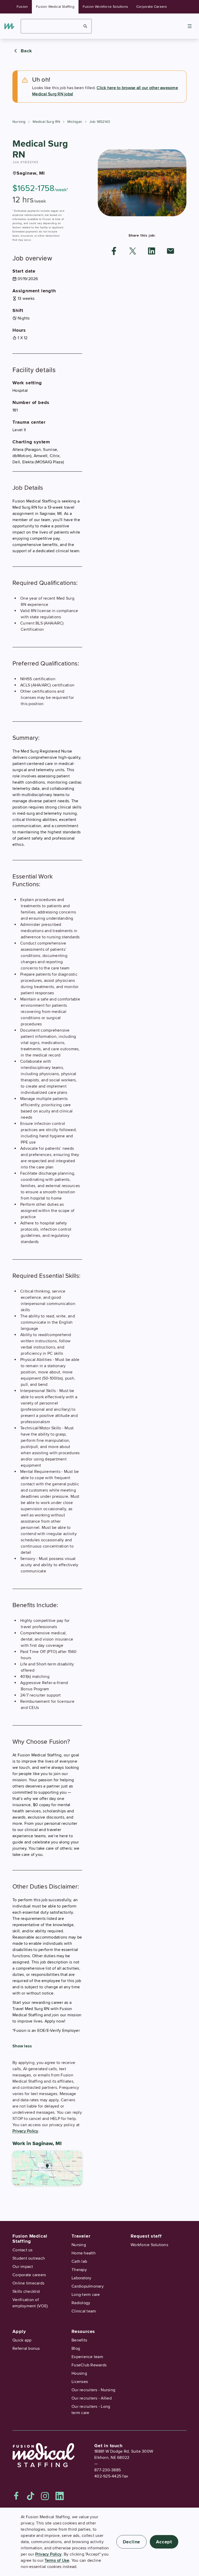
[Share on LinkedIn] (152, 251)
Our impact (23, 2267)
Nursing (19, 122)
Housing (79, 2373)
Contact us (23, 2250)
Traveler (81, 2236)
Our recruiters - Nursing (93, 2390)
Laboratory (81, 2278)
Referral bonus (26, 2348)
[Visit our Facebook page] (16, 2496)
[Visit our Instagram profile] (45, 2496)
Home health (84, 2253)
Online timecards (28, 2283)
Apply (19, 2331)
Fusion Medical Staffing (55, 7)
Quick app (22, 2340)
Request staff (146, 2236)
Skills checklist (26, 2291)
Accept (164, 2542)
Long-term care (86, 2295)
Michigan (75, 122)
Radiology (81, 2303)
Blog (76, 2348)
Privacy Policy (25, 2131)
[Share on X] (133, 251)
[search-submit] (85, 26)
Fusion (22, 7)
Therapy (79, 2270)
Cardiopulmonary (88, 2286)
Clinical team (84, 2311)
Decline (132, 2542)
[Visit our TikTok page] (31, 2496)
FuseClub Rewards (89, 2365)
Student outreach (29, 2258)
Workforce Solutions (149, 2245)
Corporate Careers (152, 7)
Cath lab (79, 2261)
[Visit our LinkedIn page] (60, 2496)
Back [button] (26, 51)
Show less (22, 2046)
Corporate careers (29, 2275)
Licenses (80, 2382)
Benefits (79, 2340)
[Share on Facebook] (114, 251)
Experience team (87, 2357)
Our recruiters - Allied (92, 2398)
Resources (83, 2331)
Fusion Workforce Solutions (105, 7)
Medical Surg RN (46, 122)
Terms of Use (57, 2560)
